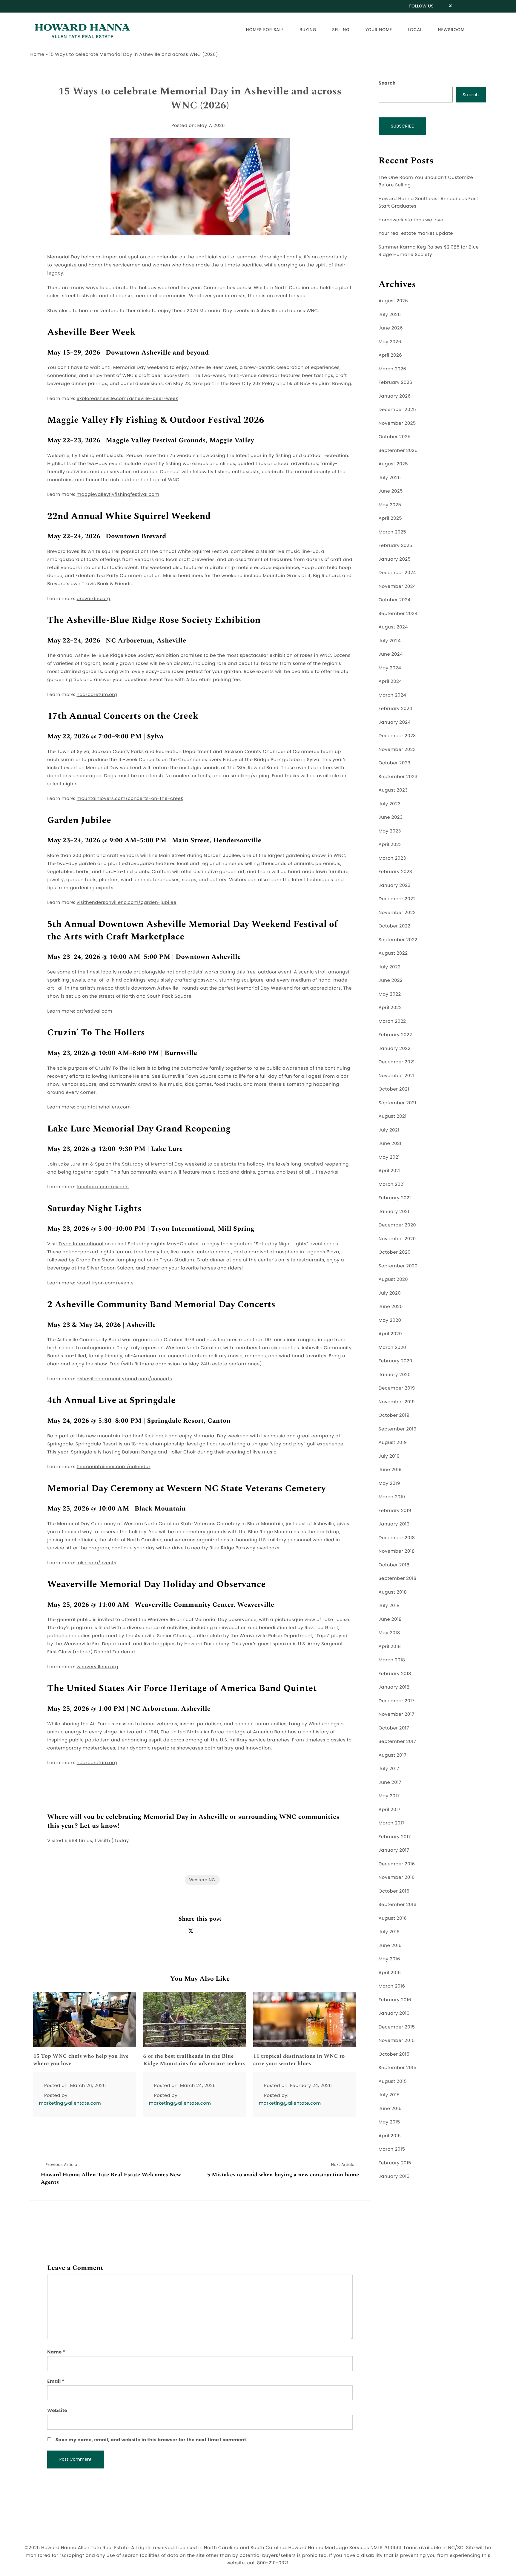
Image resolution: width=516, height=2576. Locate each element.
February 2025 (396, 546)
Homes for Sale (265, 30)
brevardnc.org (94, 599)
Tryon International (81, 1244)
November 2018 (397, 1551)
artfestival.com (95, 1011)
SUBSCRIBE (403, 126)
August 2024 (393, 627)
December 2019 (397, 1388)
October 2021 (394, 1089)
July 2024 (390, 641)
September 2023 (398, 777)
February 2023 (395, 872)
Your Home (379, 30)
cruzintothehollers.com (104, 1107)
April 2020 (390, 1334)
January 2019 (394, 1524)
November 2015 (397, 2041)
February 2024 (396, 709)
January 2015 (394, 2176)
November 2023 (397, 750)
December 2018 (397, 1538)
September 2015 (398, 2068)
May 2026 (390, 342)
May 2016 (389, 1959)
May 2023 (390, 831)
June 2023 (391, 817)
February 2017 (395, 1837)
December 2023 (397, 736)
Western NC (202, 1880)
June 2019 (390, 1470)
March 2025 (392, 532)
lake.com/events (97, 1563)
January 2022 (395, 1049)
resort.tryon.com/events (105, 1283)
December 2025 (397, 410)
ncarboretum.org (97, 695)
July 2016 (389, 1932)
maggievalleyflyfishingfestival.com (118, 494)
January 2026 (395, 396)
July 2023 (390, 804)
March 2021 (392, 1184)
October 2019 (394, 1415)
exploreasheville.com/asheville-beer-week (128, 399)
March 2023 (392, 858)
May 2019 (389, 1483)
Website (57, 2411)
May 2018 (389, 1633)
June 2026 (391, 328)
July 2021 (389, 1130)
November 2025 (397, 423)
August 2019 (393, 1443)
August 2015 (393, 2081)
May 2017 (389, 1796)
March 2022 (392, 1021)
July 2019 (389, 1456)
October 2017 (394, 1728)
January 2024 (395, 722)
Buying (308, 30)
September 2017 (397, 1742)
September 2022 (398, 940)
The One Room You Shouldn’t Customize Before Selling (426, 181)
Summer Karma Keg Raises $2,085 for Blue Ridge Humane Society (429, 251)
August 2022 (393, 953)
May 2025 (390, 505)
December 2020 (397, 1225)
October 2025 (395, 437)
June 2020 (391, 1307)
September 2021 (397, 1103)
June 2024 (391, 654)
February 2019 (395, 1511)
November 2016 (397, 1877)
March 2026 (393, 369)
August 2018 (393, 1592)
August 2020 (393, 1279)
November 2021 (397, 1076)
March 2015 (392, 2149)
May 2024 (390, 668)
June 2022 (391, 980)
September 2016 (398, 1905)
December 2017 (397, 1701)
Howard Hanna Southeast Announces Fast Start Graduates (429, 203)
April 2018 (390, 1647)
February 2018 (395, 1674)
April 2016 (390, 1973)
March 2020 (392, 1348)
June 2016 (390, 1946)
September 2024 (398, 614)
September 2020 (398, 1266)
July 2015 (389, 2095)
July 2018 (389, 1606)
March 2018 (392, 1660)
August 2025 (393, 464)
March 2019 (392, 1497)
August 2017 (393, 1755)
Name (56, 2352)
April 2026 (390, 355)
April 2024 (390, 681)
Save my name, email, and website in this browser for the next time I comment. (152, 2440)
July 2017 (389, 1769)
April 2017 (390, 1810)
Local (415, 30)
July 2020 (390, 1293)
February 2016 (395, 2000)
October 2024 (395, 600)
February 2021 (395, 1198)
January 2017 (394, 1850)
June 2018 (390, 1619)
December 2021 (397, 1062)
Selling (341, 30)
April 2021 (390, 1171)
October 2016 (394, 1891)
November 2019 (397, 1402)
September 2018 (398, 1578)
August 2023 (393, 790)
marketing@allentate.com (70, 2103)
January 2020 (395, 1375)
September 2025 (398, 451)
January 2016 (394, 2013)
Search (387, 83)
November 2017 (397, 1714)
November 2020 (397, 1239)
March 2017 (392, 1823)
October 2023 (395, 763)
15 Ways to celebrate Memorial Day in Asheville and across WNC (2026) (200, 99)
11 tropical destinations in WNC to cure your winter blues (299, 2060)
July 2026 (390, 315)
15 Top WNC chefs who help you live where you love (81, 2060)
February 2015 (395, 2163)
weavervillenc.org (98, 1667)
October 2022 (394, 926)
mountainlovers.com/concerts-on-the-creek (130, 799)
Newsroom (451, 30)
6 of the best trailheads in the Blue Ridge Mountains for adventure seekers (195, 2060)
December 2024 (397, 573)
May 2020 (390, 1320)
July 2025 (390, 478)
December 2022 (397, 899)
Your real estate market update (416, 233)
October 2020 (395, 1252)
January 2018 (394, 1687)
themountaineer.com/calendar (114, 1467)
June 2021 (390, 1144)
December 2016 (397, 1864)
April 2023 (390, 845)
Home (37, 55)
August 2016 (393, 1918)
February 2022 (395, 1035)
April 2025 (390, 518)
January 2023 (395, 885)
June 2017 (390, 1782)
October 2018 (394, 1565)
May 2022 (390, 994)
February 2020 (396, 1361)
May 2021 (389, 1157)
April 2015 (390, 2136)
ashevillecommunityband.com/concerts (125, 1379)
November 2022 (397, 913)
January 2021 (394, 1212)
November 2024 (397, 586)
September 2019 (398, 1429)
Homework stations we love (411, 220)
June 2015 (390, 2109)
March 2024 (392, 695)
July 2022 (390, 967)
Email (56, 2381)
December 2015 (397, 2027)
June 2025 (391, 491)
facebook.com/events (103, 1187)
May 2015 (389, 2122)
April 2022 (390, 1008)
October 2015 (394, 2054)
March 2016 (392, 1986)
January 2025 (395, 559)
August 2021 (393, 1116)
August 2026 (393, 301)
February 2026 (396, 382)
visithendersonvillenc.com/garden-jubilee (127, 903)
